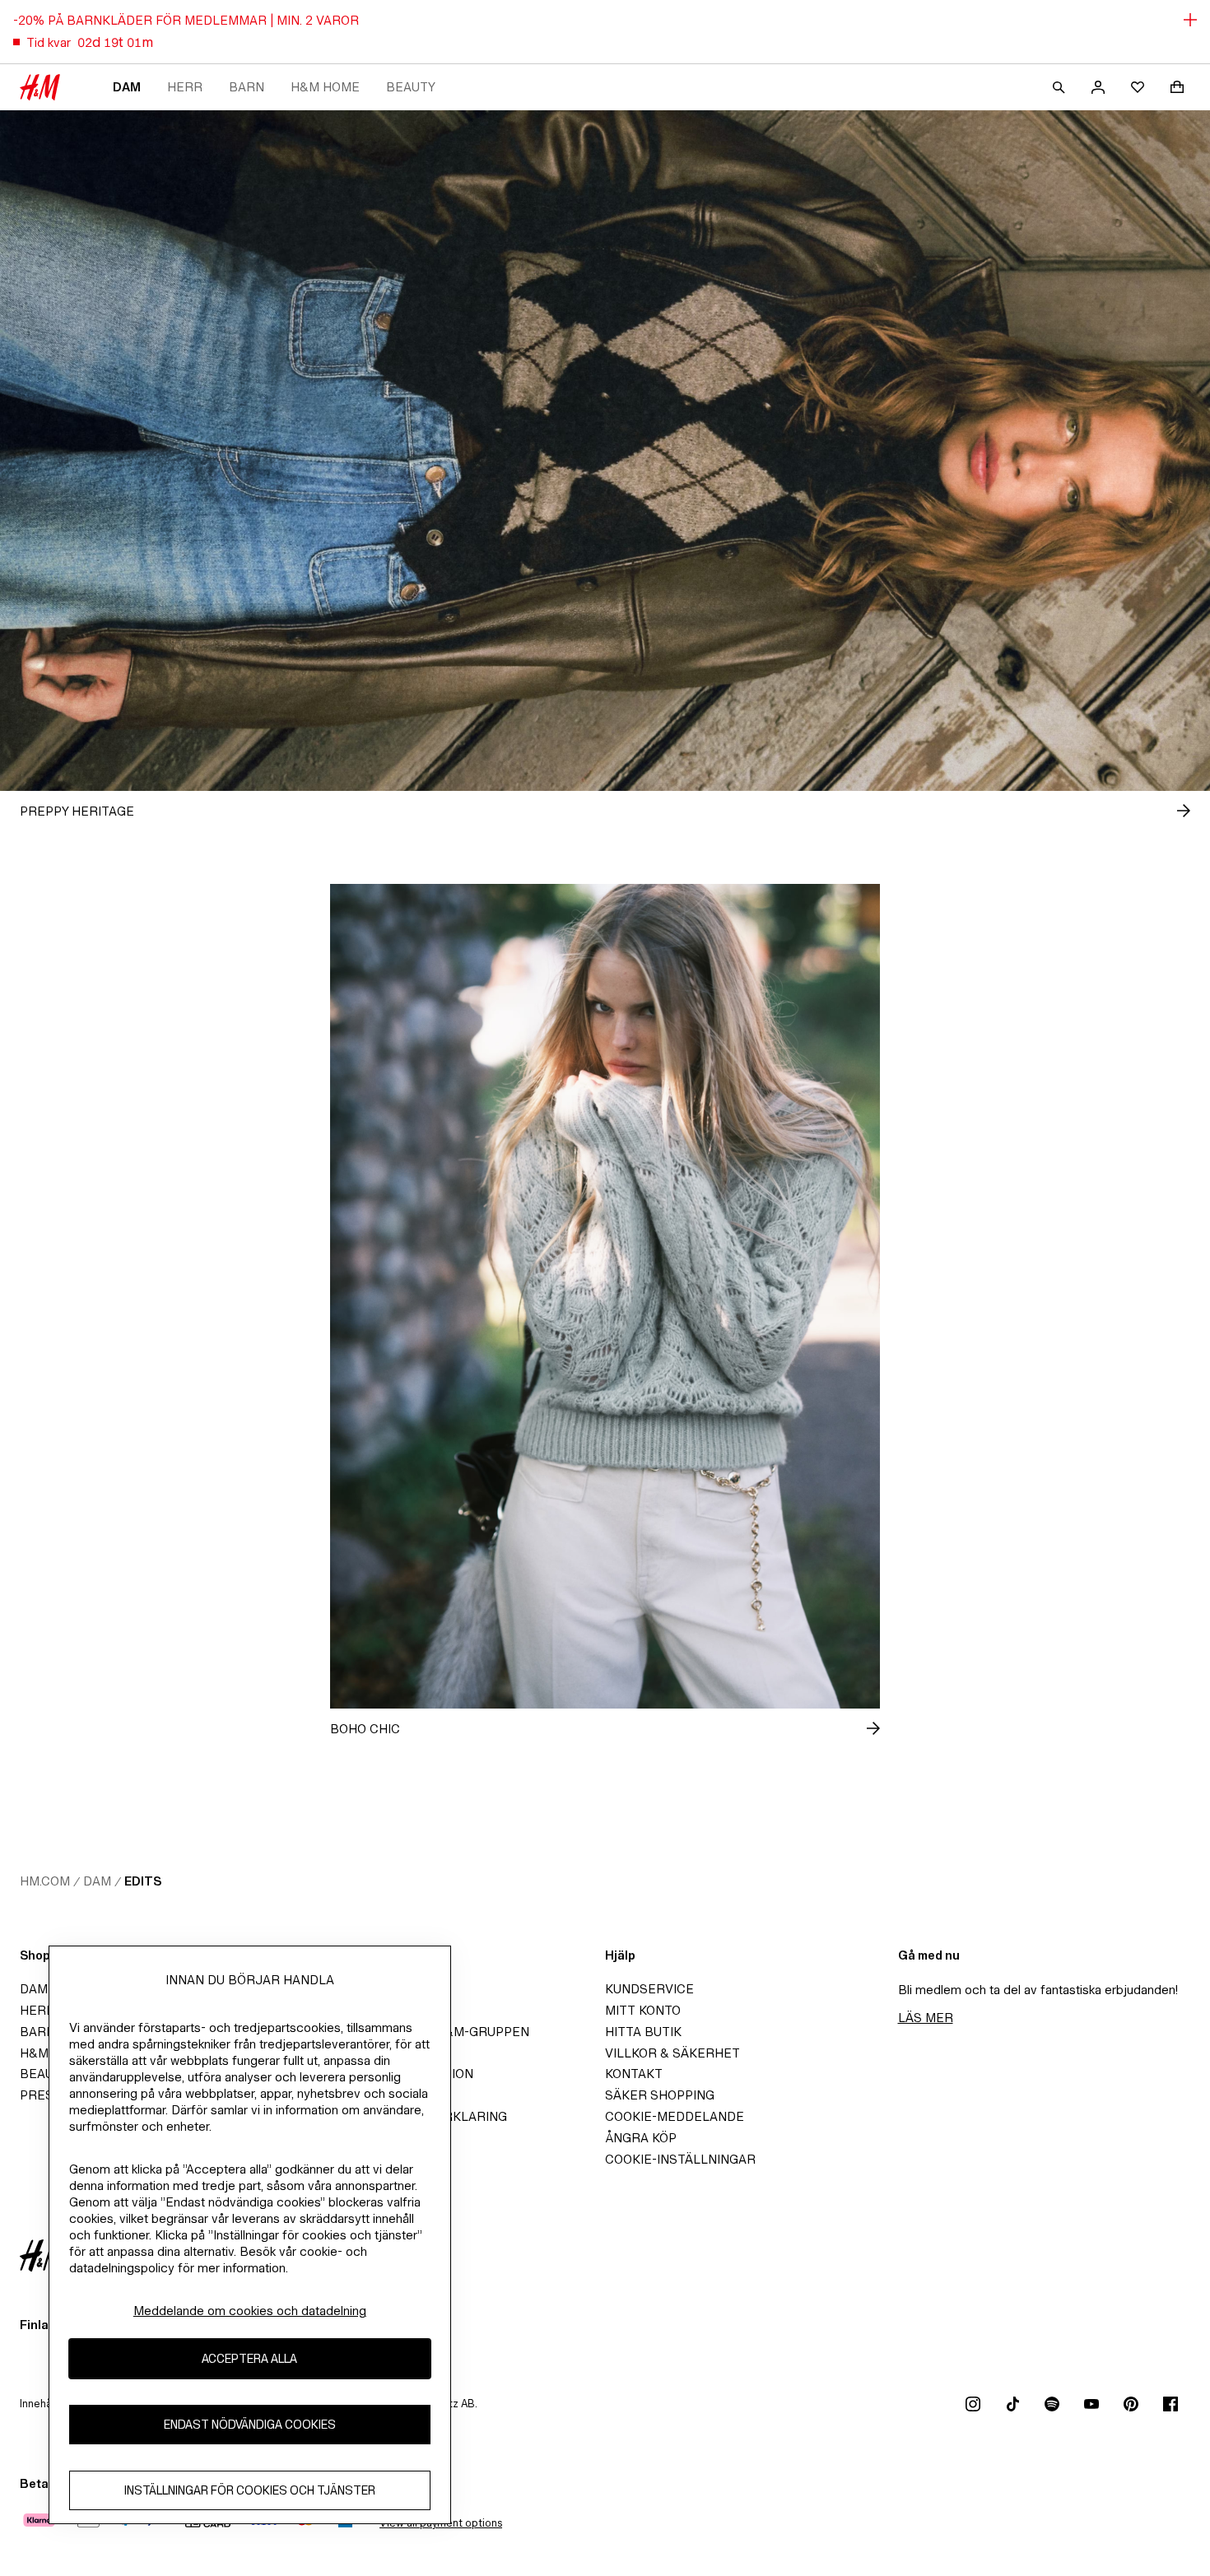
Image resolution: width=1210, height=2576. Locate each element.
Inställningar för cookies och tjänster (250, 2491)
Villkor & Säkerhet (672, 2053)
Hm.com (45, 1881)
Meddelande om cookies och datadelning (250, 2311)
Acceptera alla (249, 2359)
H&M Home (325, 87)
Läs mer (926, 2018)
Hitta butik (643, 2032)
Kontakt (634, 2074)
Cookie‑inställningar (680, 2159)
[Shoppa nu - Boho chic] (860, 1728)
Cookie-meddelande (675, 2116)
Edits (143, 1881)
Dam (127, 87)
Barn (247, 87)
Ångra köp (641, 2138)
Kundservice (649, 1989)
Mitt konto (643, 2010)
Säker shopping (660, 2095)
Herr (185, 87)
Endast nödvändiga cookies (250, 2425)
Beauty (411, 87)
